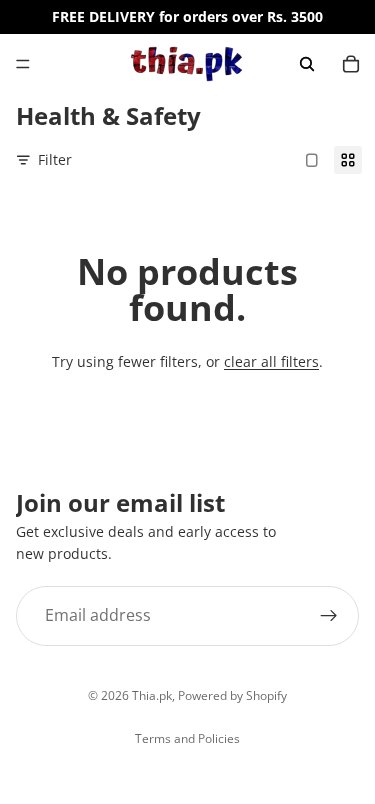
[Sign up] (329, 615)
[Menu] (23, 64)
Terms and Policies (187, 738)
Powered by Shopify (232, 695)
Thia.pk (152, 695)
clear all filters (271, 361)
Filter (55, 159)
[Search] (307, 64)
